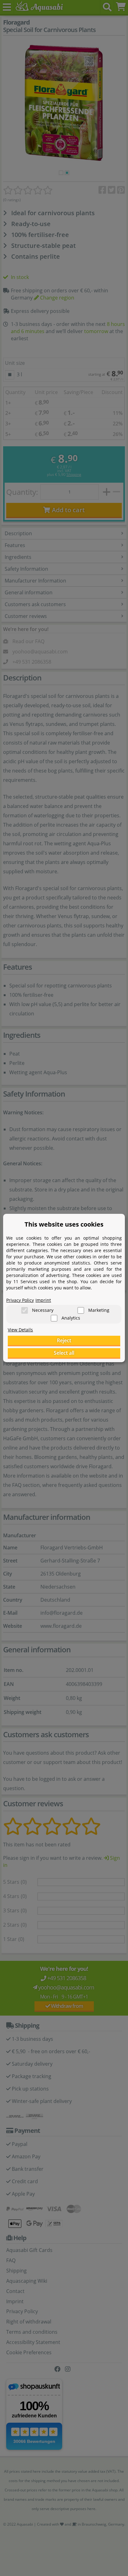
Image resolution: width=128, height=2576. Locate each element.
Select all (64, 1353)
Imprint (43, 1300)
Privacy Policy (20, 1300)
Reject (64, 1340)
